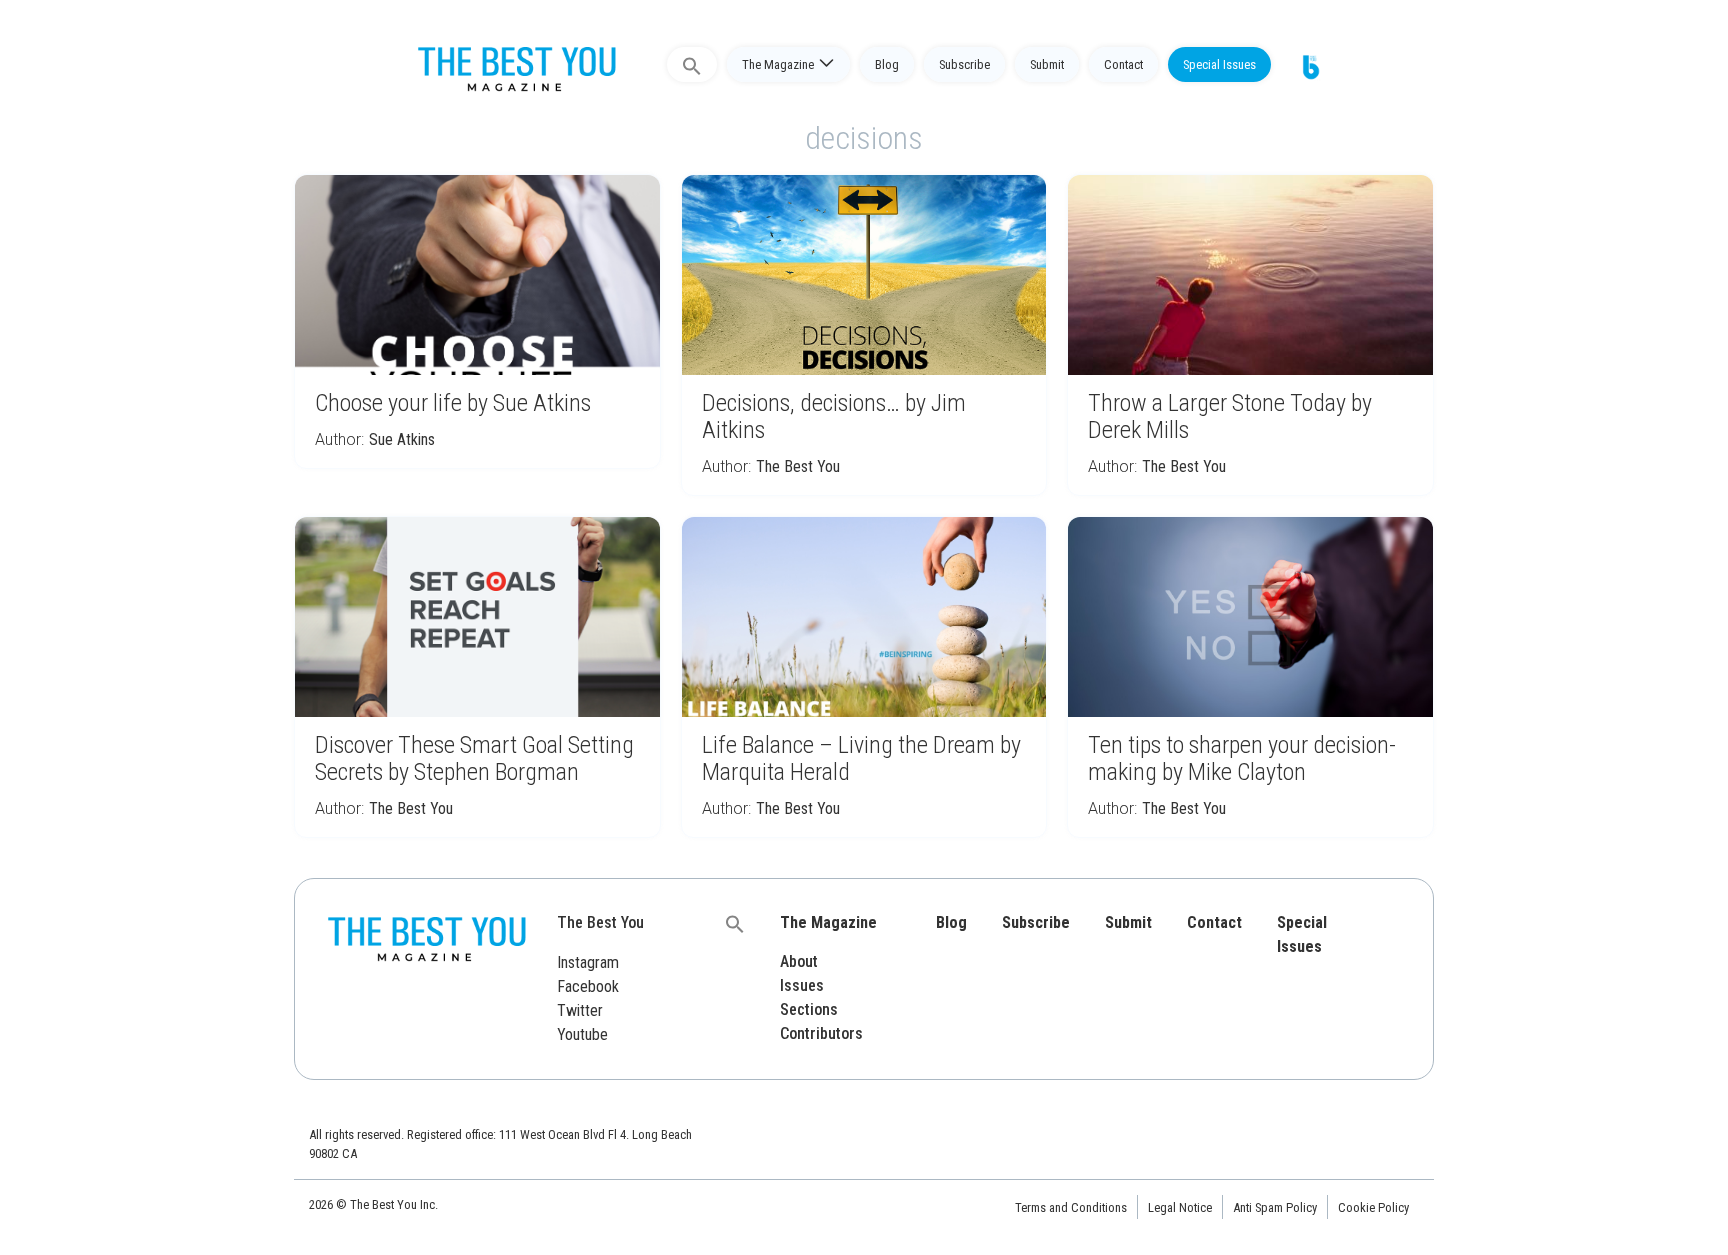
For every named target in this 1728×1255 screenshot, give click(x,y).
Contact (1123, 64)
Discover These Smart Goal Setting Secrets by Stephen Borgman (474, 758)
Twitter (580, 1010)
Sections (809, 1009)
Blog (887, 64)
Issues (802, 985)
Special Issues (1219, 64)
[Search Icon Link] (692, 64)
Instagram (588, 962)
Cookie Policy (1373, 1207)
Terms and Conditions (1071, 1207)
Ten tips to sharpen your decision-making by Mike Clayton (1242, 758)
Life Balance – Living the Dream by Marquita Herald (861, 758)
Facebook (588, 986)
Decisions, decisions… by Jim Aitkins (834, 416)
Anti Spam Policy (1275, 1207)
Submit (1047, 64)
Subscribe (964, 64)
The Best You (798, 466)
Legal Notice (1180, 1207)
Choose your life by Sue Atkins (453, 403)
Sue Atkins (402, 439)
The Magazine (778, 64)
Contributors (821, 1033)
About (799, 961)
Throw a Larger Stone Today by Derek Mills (1230, 416)
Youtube (582, 1034)
